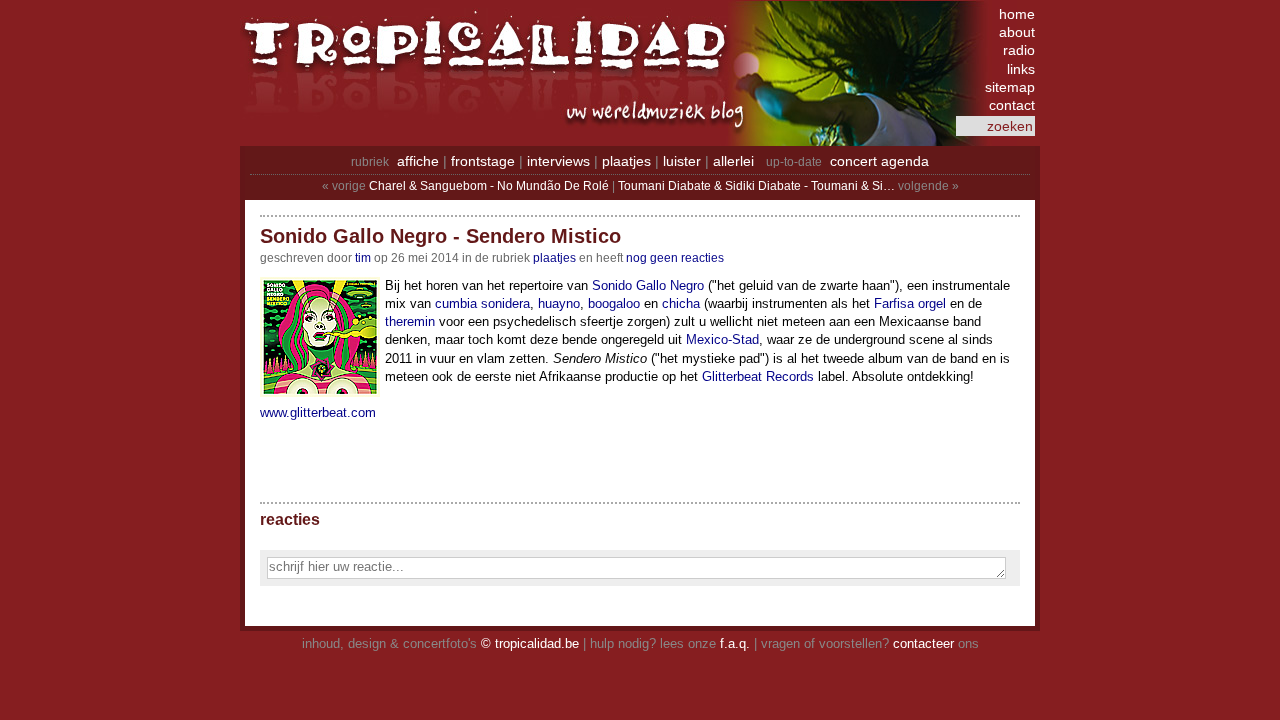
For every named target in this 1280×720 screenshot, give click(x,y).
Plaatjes (554, 258)
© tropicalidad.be (530, 643)
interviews (558, 161)
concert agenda (879, 161)
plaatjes (626, 161)
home (1017, 14)
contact (1012, 105)
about (1017, 32)
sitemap (1010, 87)
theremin (410, 321)
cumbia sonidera (482, 303)
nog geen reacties (675, 258)
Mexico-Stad (722, 339)
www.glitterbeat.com (318, 412)
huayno (559, 303)
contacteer (923, 643)
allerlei (733, 161)
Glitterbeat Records (758, 376)
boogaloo (614, 303)
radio (1019, 50)
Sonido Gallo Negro (648, 285)
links (1021, 69)
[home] (490, 55)
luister (682, 161)
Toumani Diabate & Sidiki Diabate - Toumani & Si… (756, 186)
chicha (681, 303)
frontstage (483, 161)
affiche (418, 161)
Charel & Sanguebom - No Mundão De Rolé (489, 186)
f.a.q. (735, 643)
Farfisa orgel (910, 303)
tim (363, 258)
